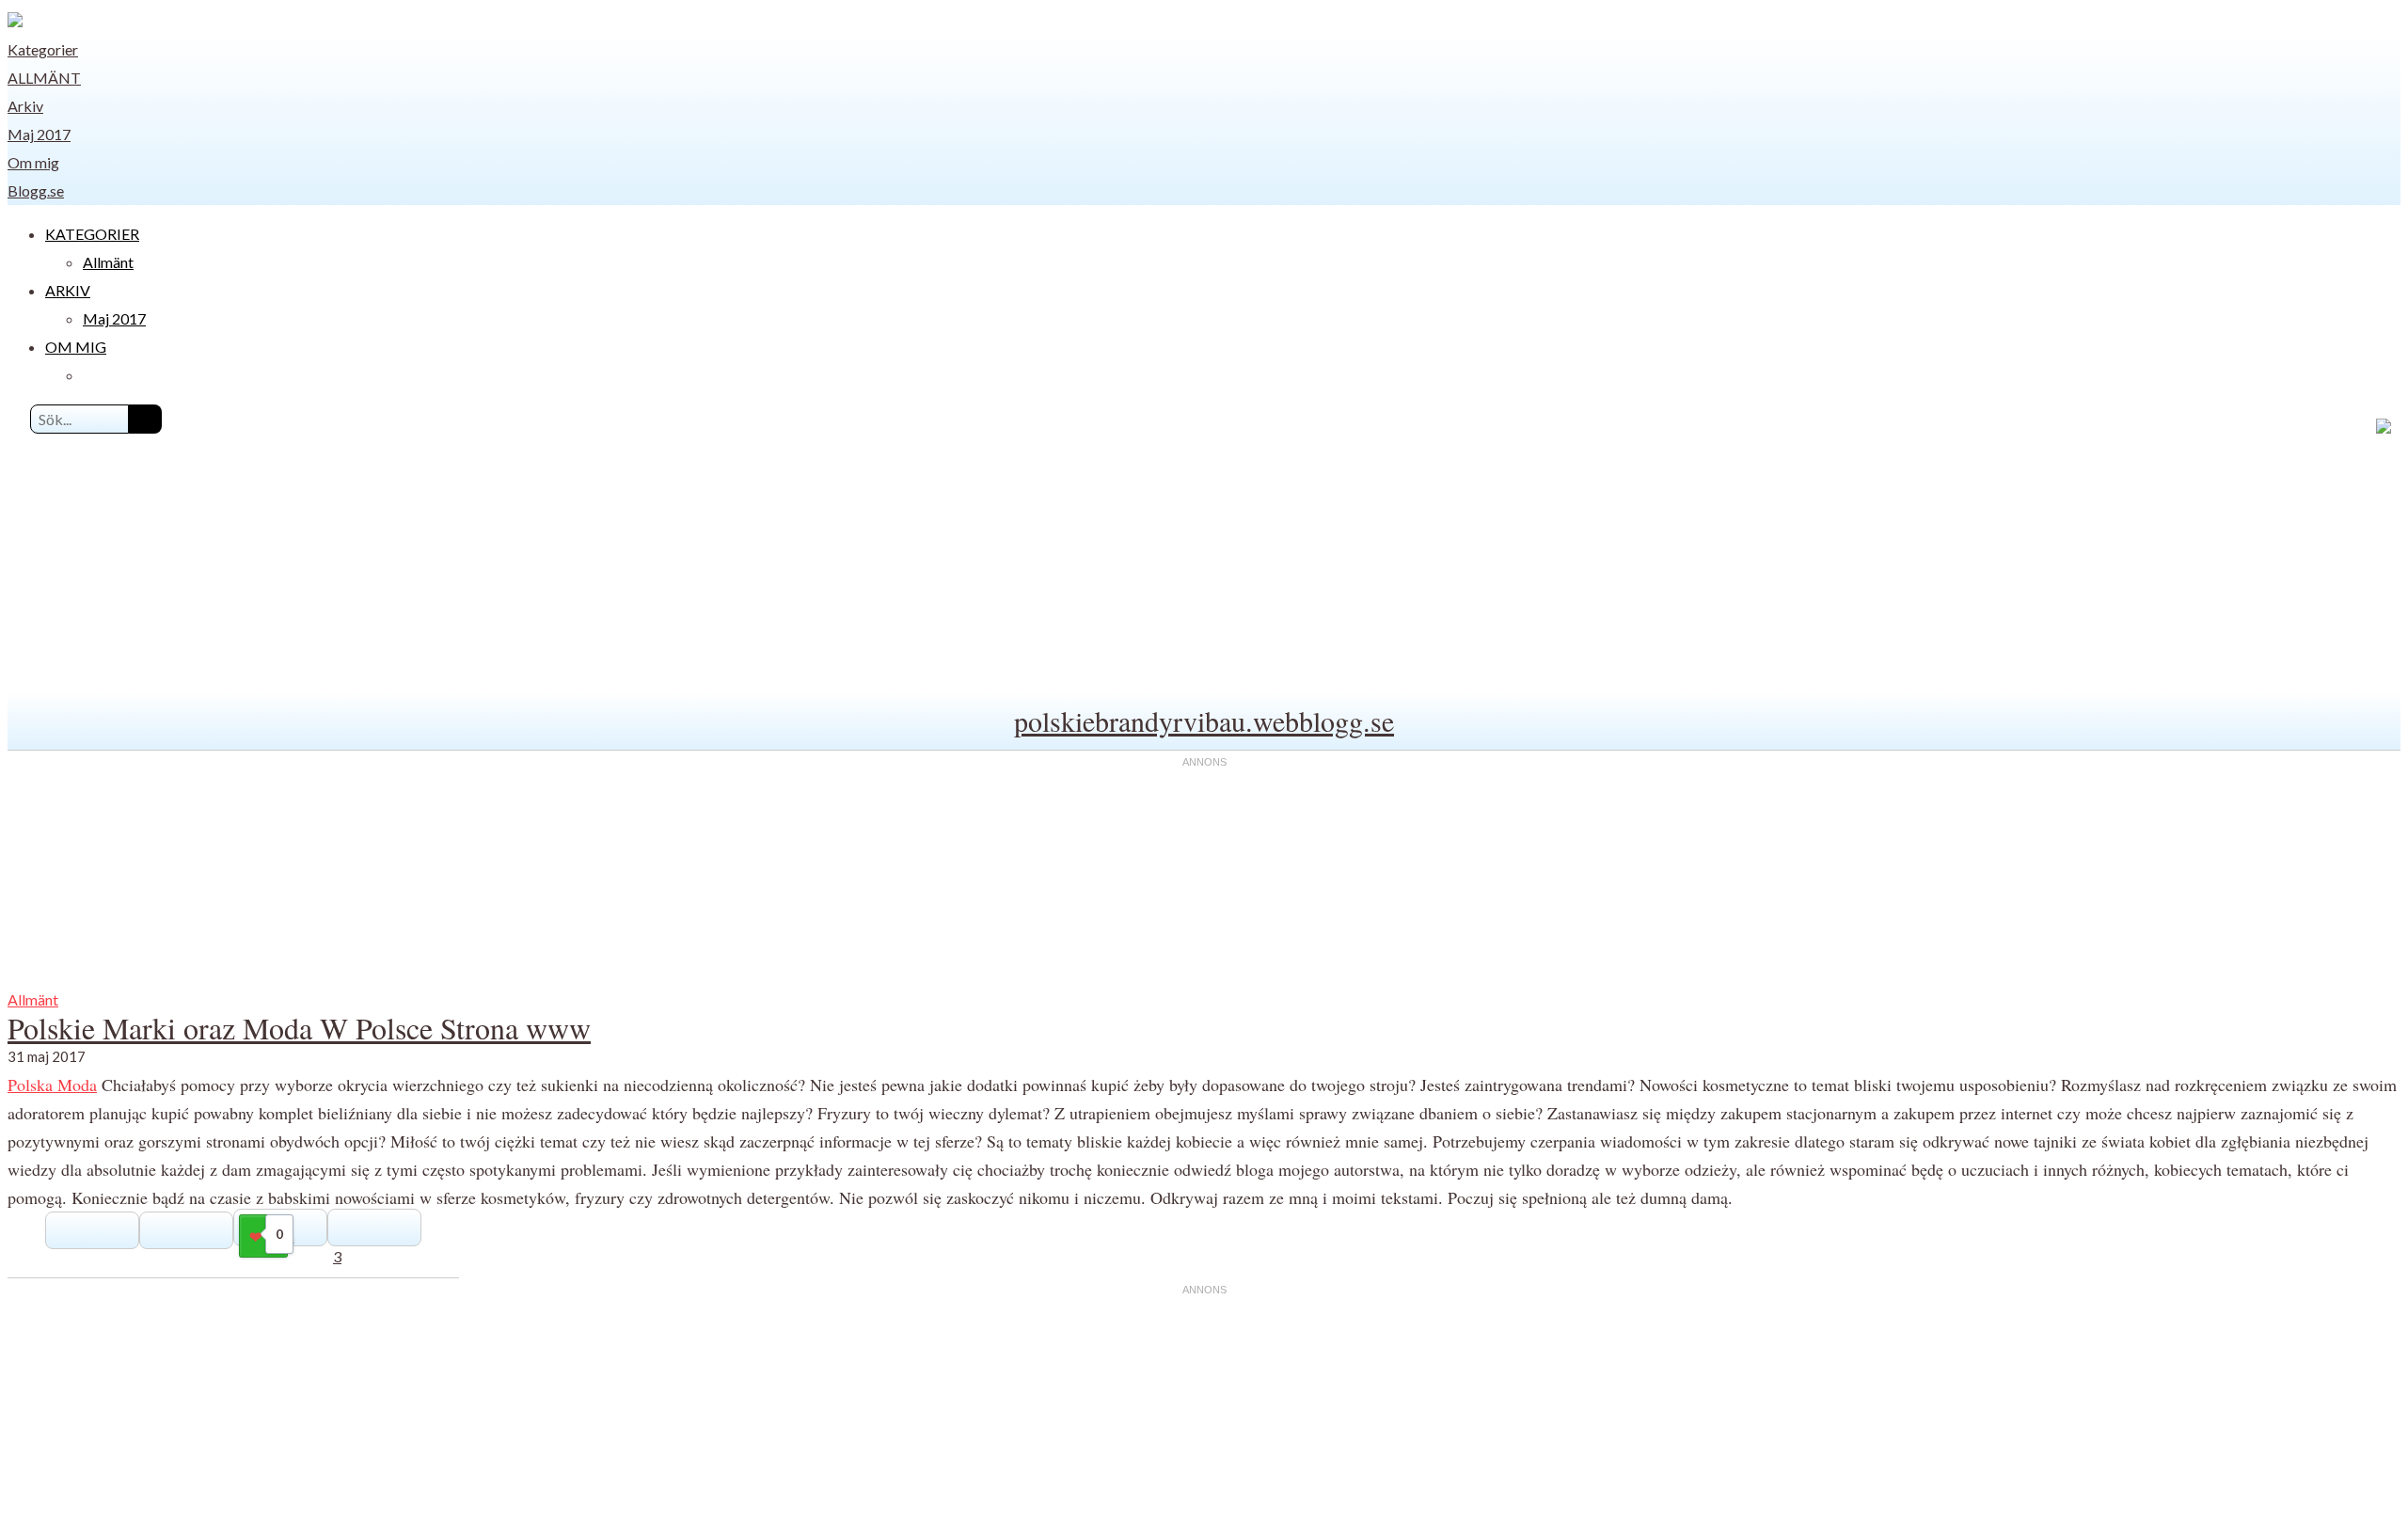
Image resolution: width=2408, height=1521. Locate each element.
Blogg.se (36, 190)
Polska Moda (52, 1085)
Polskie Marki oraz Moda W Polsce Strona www (299, 1028)
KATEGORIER (92, 234)
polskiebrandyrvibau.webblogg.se (1204, 721)
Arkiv (25, 106)
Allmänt (44, 78)
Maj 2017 (39, 134)
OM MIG (76, 347)
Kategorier (43, 49)
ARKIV (68, 290)
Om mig (33, 162)
